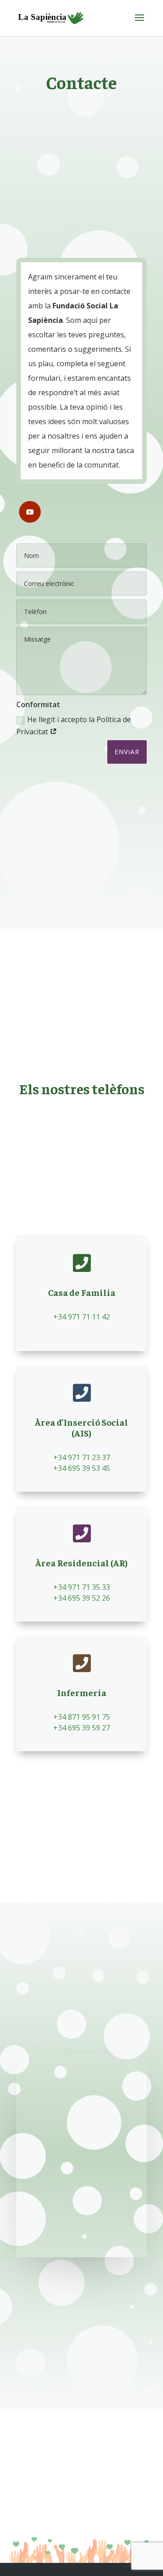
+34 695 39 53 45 (82, 1468)
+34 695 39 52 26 (82, 1598)
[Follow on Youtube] (30, 512)
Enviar (127, 752)
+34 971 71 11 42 (82, 1317)
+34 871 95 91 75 (82, 1717)
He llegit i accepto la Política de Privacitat (74, 726)
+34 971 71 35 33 (82, 1587)
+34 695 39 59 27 (82, 1728)
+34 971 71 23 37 (82, 1457)
